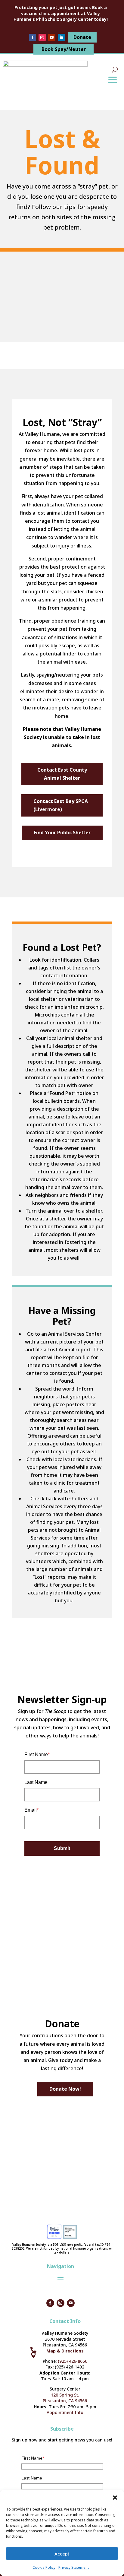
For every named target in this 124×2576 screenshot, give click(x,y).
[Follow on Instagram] (42, 37)
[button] (115, 2498)
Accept (62, 2554)
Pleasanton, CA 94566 (65, 2401)
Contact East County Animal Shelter (62, 774)
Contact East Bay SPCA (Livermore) (61, 805)
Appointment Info (65, 2412)
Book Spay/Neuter (64, 49)
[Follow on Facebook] (33, 37)
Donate (82, 37)
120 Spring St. (65, 2395)
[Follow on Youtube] (52, 37)
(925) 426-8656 (73, 2361)
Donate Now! (65, 2089)
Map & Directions (65, 2351)
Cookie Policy (44, 2567)
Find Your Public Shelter (62, 833)
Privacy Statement (74, 2567)
